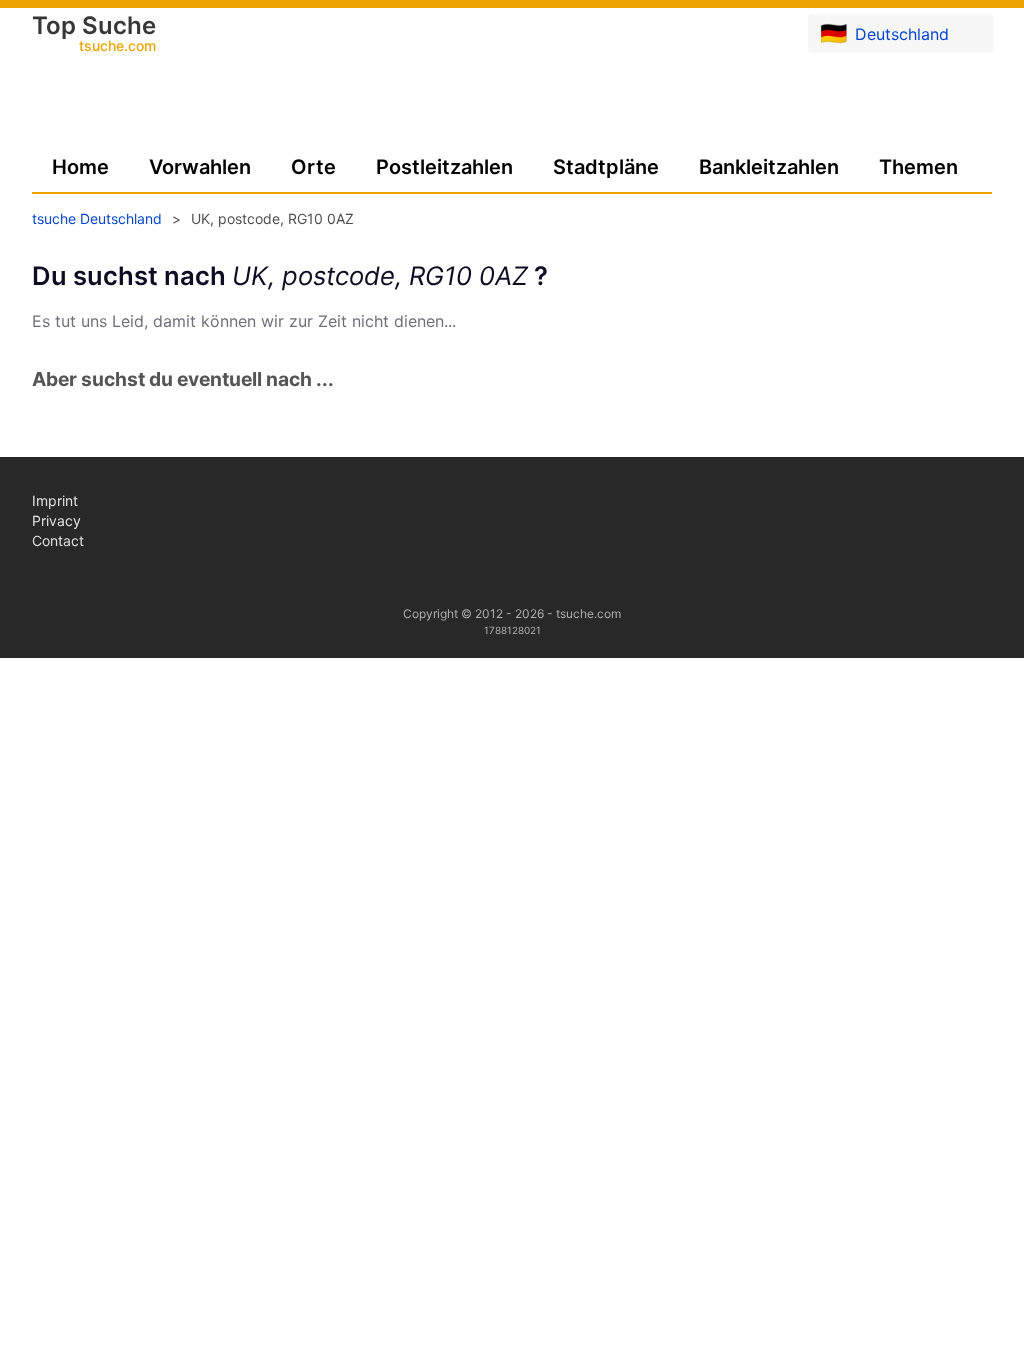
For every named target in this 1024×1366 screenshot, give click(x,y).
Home (80, 167)
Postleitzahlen (444, 167)
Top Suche (94, 35)
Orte (313, 167)
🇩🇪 (884, 33)
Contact (58, 540)
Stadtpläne (606, 167)
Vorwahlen (200, 167)
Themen (918, 167)
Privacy (56, 520)
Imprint (55, 500)
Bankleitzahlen (769, 167)
